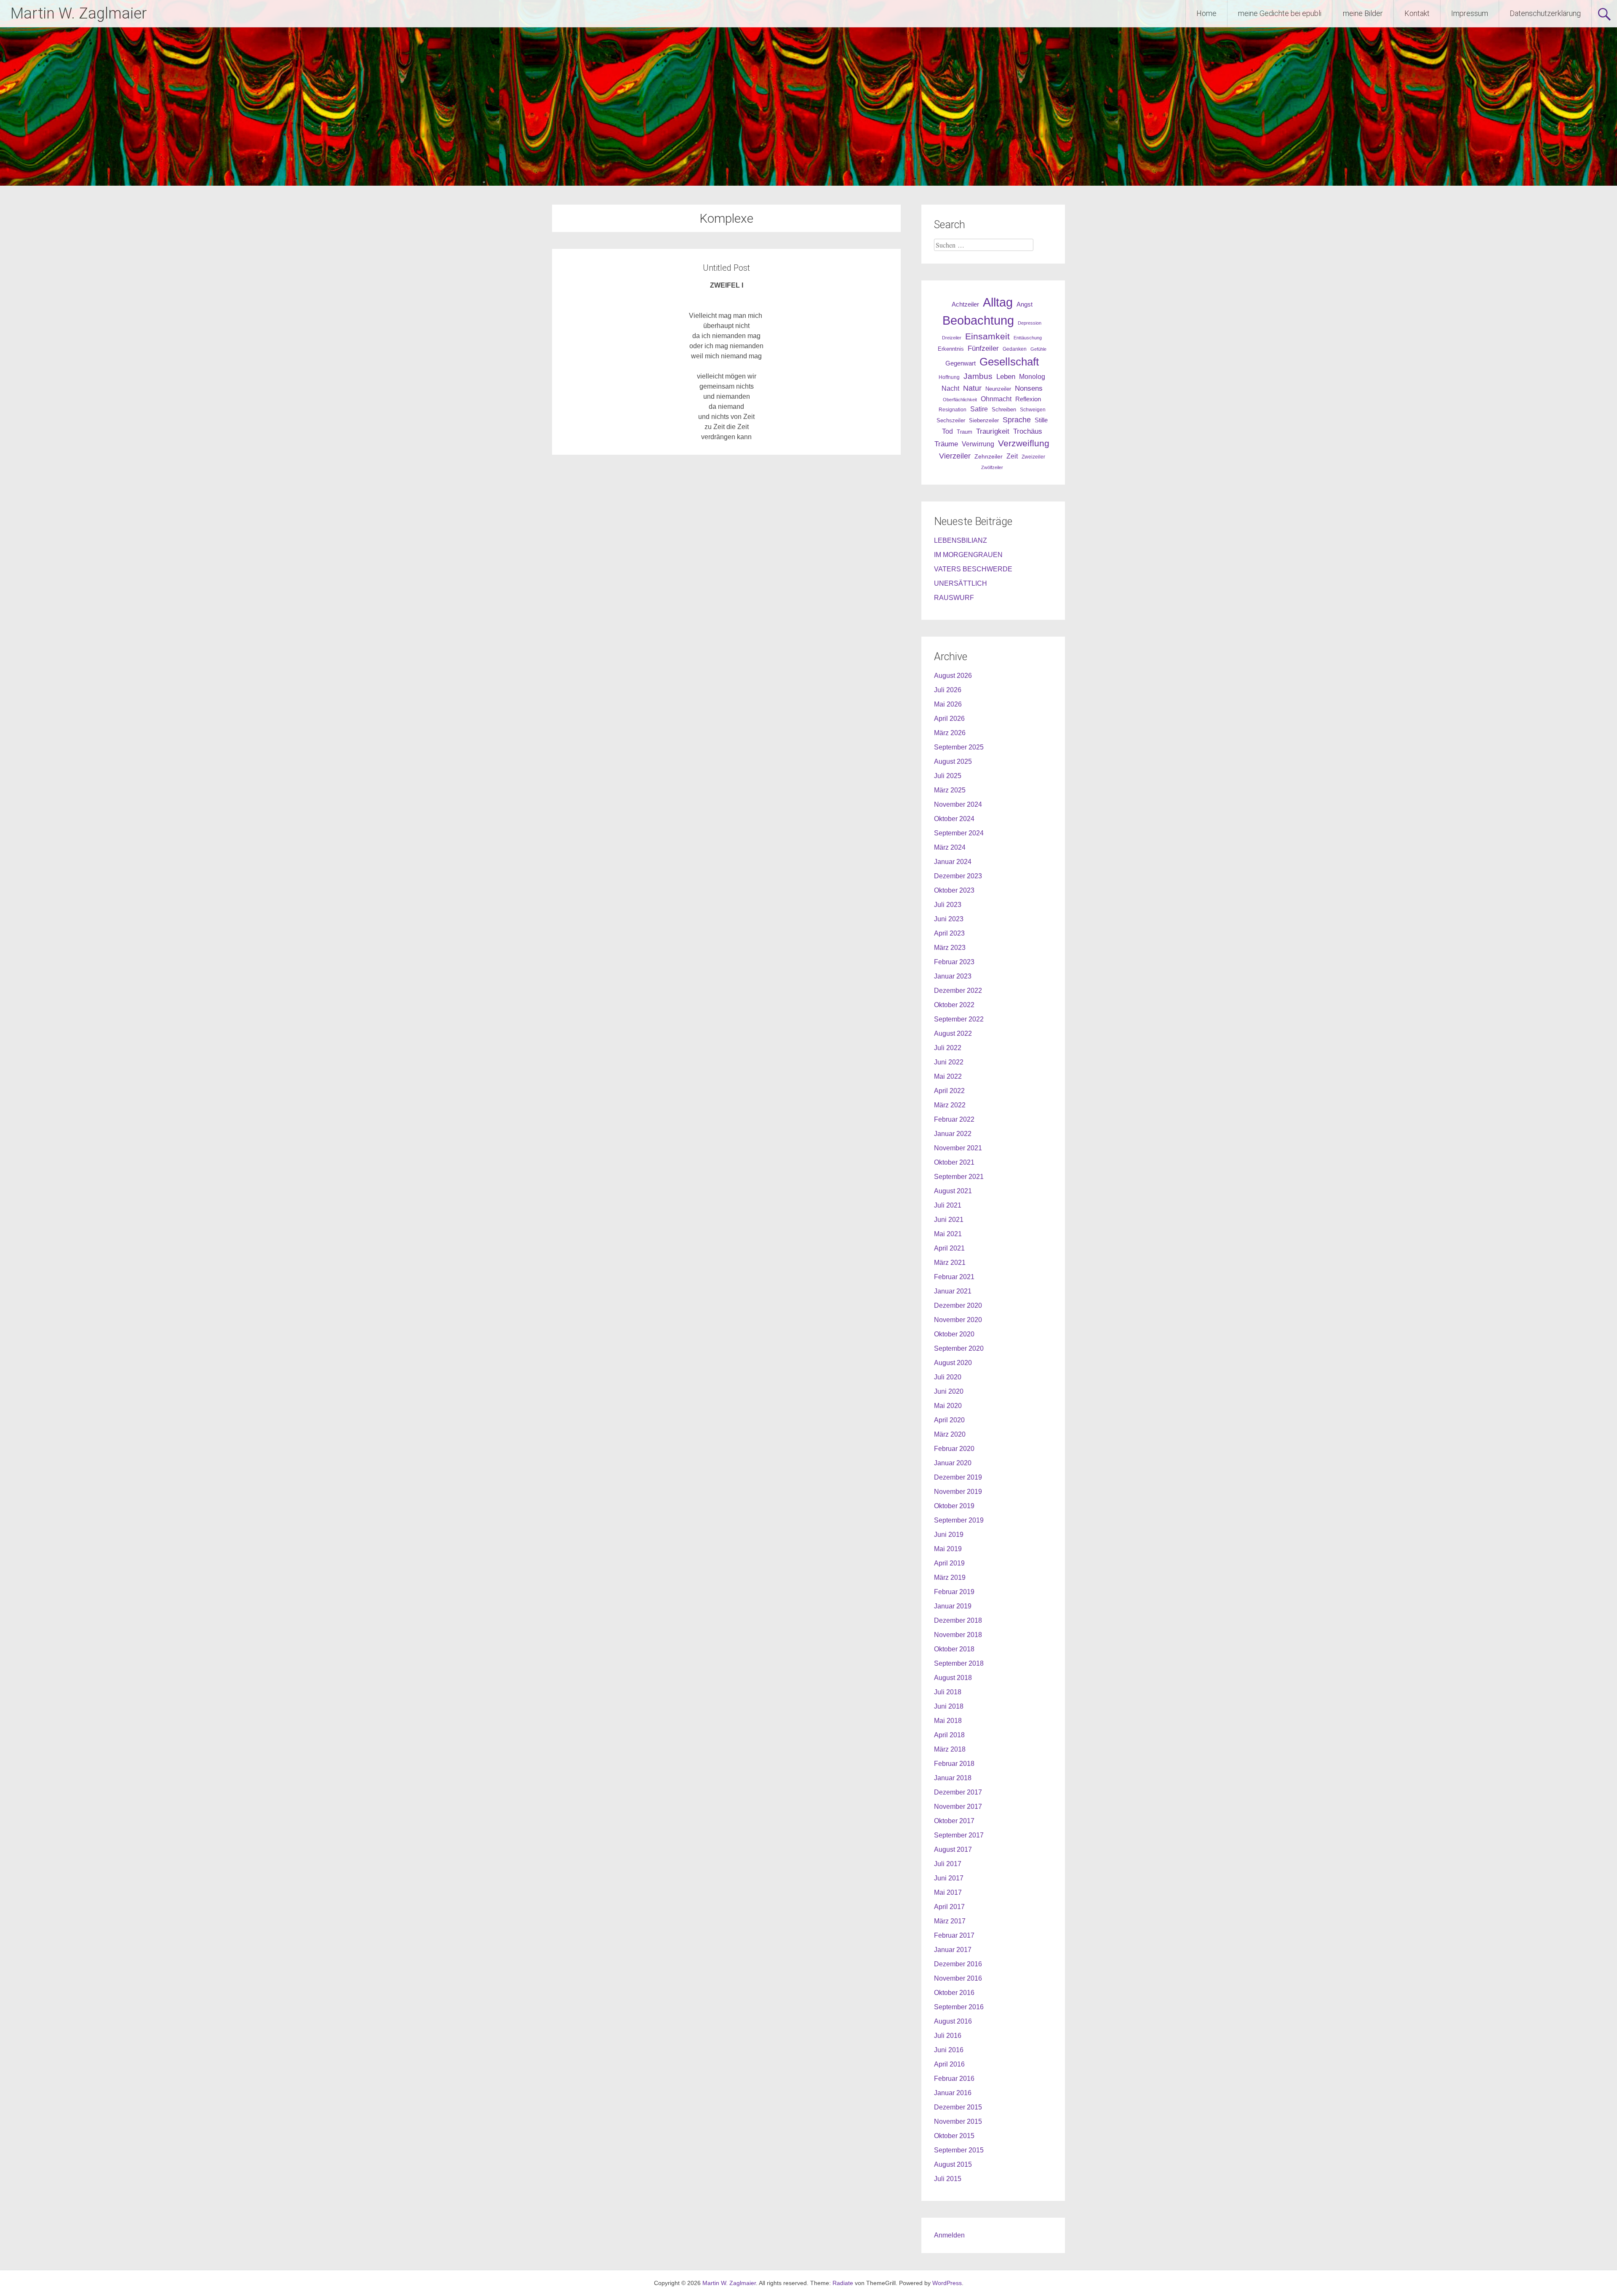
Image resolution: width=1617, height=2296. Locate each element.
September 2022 (959, 1019)
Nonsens (1029, 388)
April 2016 (949, 2064)
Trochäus (1028, 431)
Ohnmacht (996, 399)
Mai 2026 (948, 704)
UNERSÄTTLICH (961, 583)
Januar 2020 (953, 1463)
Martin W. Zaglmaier (79, 13)
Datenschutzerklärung (1545, 13)
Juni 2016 (949, 2050)
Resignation (953, 410)
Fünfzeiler (983, 348)
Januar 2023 (953, 976)
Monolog (1032, 377)
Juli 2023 (948, 905)
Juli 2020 (948, 1377)
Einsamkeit (987, 336)
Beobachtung (978, 320)
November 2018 (958, 1635)
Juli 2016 (948, 2036)
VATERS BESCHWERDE (973, 569)
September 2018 (959, 1663)
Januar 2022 (953, 1134)
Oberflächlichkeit (960, 400)
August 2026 (953, 676)
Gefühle (1038, 349)
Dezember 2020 (958, 1305)
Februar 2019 (954, 1592)
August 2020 (953, 1363)
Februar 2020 (954, 1449)
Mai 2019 (948, 1549)
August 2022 (953, 1033)
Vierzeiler (955, 456)
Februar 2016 (954, 2079)
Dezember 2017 (958, 1792)
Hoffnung (949, 377)
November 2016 (958, 1978)
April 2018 (949, 1735)
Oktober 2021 (954, 1162)
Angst (1025, 304)
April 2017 (949, 1907)
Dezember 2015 (958, 2107)
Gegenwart (961, 363)
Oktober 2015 (954, 2136)
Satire (979, 409)
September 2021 (959, 1177)
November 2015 (958, 2121)
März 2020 (950, 1434)
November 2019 (958, 1492)
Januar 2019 (953, 1606)
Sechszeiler (951, 420)
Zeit (1012, 456)
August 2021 (953, 1191)
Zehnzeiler (989, 456)
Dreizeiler (952, 338)
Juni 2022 (949, 1062)
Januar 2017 (953, 1950)
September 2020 (959, 1348)
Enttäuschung (1028, 338)
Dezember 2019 (958, 1477)
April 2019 (949, 1563)
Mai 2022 (948, 1076)
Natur (972, 388)
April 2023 (949, 933)
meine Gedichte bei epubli (1280, 13)
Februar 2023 (954, 962)
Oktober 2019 (954, 1506)
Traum (965, 432)
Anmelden (949, 2235)
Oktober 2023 (954, 890)
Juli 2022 (948, 1048)
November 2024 (958, 804)
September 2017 (959, 1835)
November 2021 (958, 1148)
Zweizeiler (1033, 457)
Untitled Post (726, 268)
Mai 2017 (948, 1892)
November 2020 (958, 1320)
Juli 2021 (948, 1205)
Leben (1006, 376)
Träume (946, 444)
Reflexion (1028, 399)
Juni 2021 (949, 1220)
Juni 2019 (949, 1535)
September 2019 (959, 1520)
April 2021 (949, 1248)
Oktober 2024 (954, 819)
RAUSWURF (954, 598)
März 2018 (950, 1749)
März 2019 (950, 1577)
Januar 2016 (953, 2093)
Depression (1030, 323)
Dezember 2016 (958, 1964)
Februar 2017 (954, 1935)
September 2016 (959, 2007)
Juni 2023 (949, 919)
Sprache (1017, 420)
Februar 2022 (954, 1119)
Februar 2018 (954, 1764)
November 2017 (958, 1807)
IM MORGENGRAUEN (968, 555)
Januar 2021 (953, 1291)
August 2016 (953, 2021)
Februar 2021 (954, 1277)
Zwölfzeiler (992, 467)
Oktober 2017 (954, 1821)
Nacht (950, 388)
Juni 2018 (949, 1706)
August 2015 (953, 2164)
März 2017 (950, 1921)
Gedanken (1015, 349)
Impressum (1470, 13)
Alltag (998, 302)
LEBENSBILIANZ (961, 540)
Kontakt (1417, 13)
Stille (1041, 420)
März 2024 (950, 847)
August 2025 (953, 761)
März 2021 (950, 1263)
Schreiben (1004, 410)
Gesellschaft (1009, 362)
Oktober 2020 (954, 1334)
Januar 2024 (953, 862)
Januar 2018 (953, 1778)
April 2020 (949, 1420)
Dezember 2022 (958, 991)
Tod (947, 431)
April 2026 (949, 719)
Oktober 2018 (954, 1649)
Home (1206, 13)
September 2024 (959, 833)
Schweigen (1033, 409)
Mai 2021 (948, 1234)
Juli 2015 (948, 2179)
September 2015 (959, 2150)
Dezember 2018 (958, 1620)
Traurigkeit (993, 431)
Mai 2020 (948, 1406)
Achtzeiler (965, 304)
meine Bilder (1363, 13)
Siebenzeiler (984, 420)
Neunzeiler (998, 389)
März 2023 (950, 948)
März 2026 (950, 733)
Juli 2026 (948, 690)
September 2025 (959, 747)
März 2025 (950, 790)
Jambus (978, 376)
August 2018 (953, 1678)
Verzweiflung (1024, 443)
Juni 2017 (949, 1878)
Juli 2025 (948, 776)
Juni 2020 (949, 1391)
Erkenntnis (951, 349)
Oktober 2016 (954, 1993)
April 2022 (949, 1091)
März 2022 (950, 1105)
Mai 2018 (948, 1721)
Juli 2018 (948, 1692)
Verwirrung (978, 444)
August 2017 (953, 1849)
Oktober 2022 (954, 1005)
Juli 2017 (948, 1864)
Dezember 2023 (958, 876)
